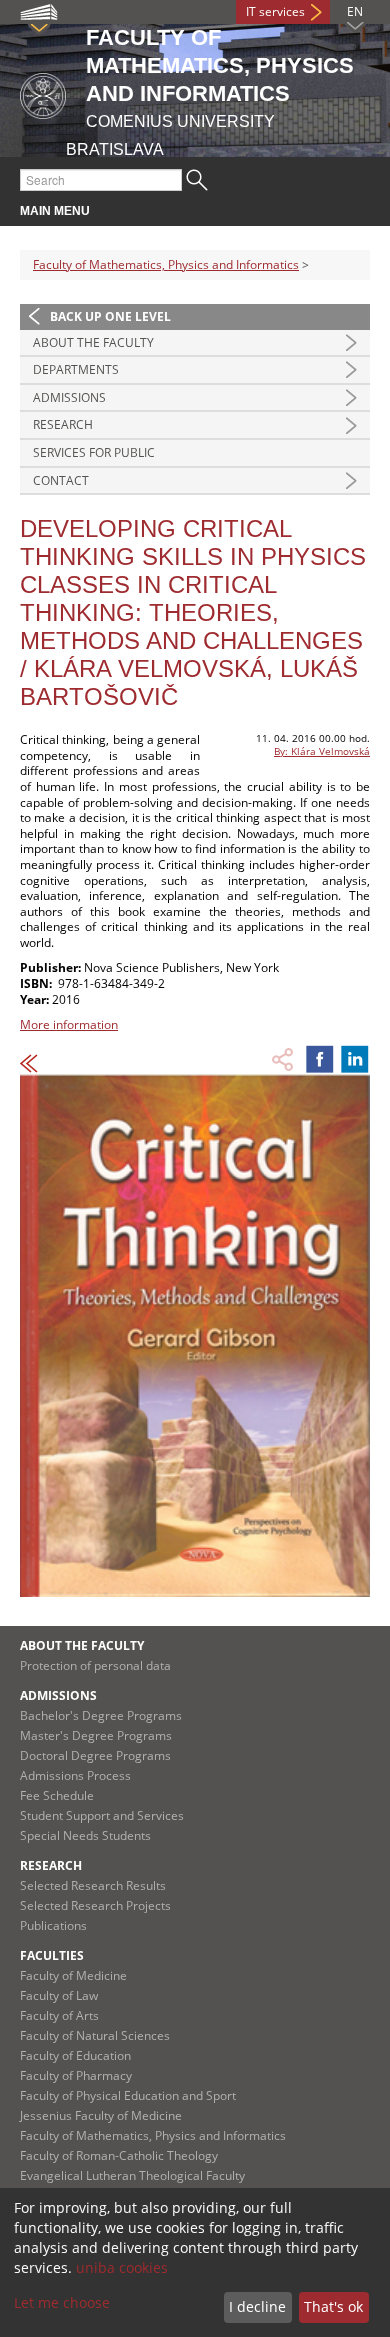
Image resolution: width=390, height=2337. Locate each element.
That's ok (333, 2306)
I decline (257, 2306)
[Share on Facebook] (320, 1059)
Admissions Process (75, 1775)
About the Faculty (93, 342)
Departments (76, 369)
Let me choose (62, 2302)
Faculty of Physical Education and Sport (128, 2095)
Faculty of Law (59, 1995)
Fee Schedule (57, 1795)
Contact (61, 480)
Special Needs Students (85, 1835)
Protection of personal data (95, 1665)
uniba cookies (122, 2267)
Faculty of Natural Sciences (95, 2035)
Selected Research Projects (95, 1905)
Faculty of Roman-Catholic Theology (119, 2155)
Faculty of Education (75, 2055)
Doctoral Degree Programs (95, 1755)
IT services (275, 11)
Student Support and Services (102, 1815)
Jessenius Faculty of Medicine (101, 2115)
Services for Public (94, 452)
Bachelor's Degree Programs (101, 1715)
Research (63, 424)
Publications (53, 1925)
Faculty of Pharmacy (76, 2075)
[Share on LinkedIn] (355, 1059)
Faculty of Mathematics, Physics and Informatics (166, 264)
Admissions (69, 397)
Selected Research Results (93, 1885)
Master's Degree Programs (96, 1735)
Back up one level (110, 316)
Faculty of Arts (59, 2015)
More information (69, 1024)
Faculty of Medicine (73, 1975)
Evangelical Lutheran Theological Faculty (132, 2175)
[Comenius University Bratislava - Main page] (43, 92)
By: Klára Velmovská (322, 751)
